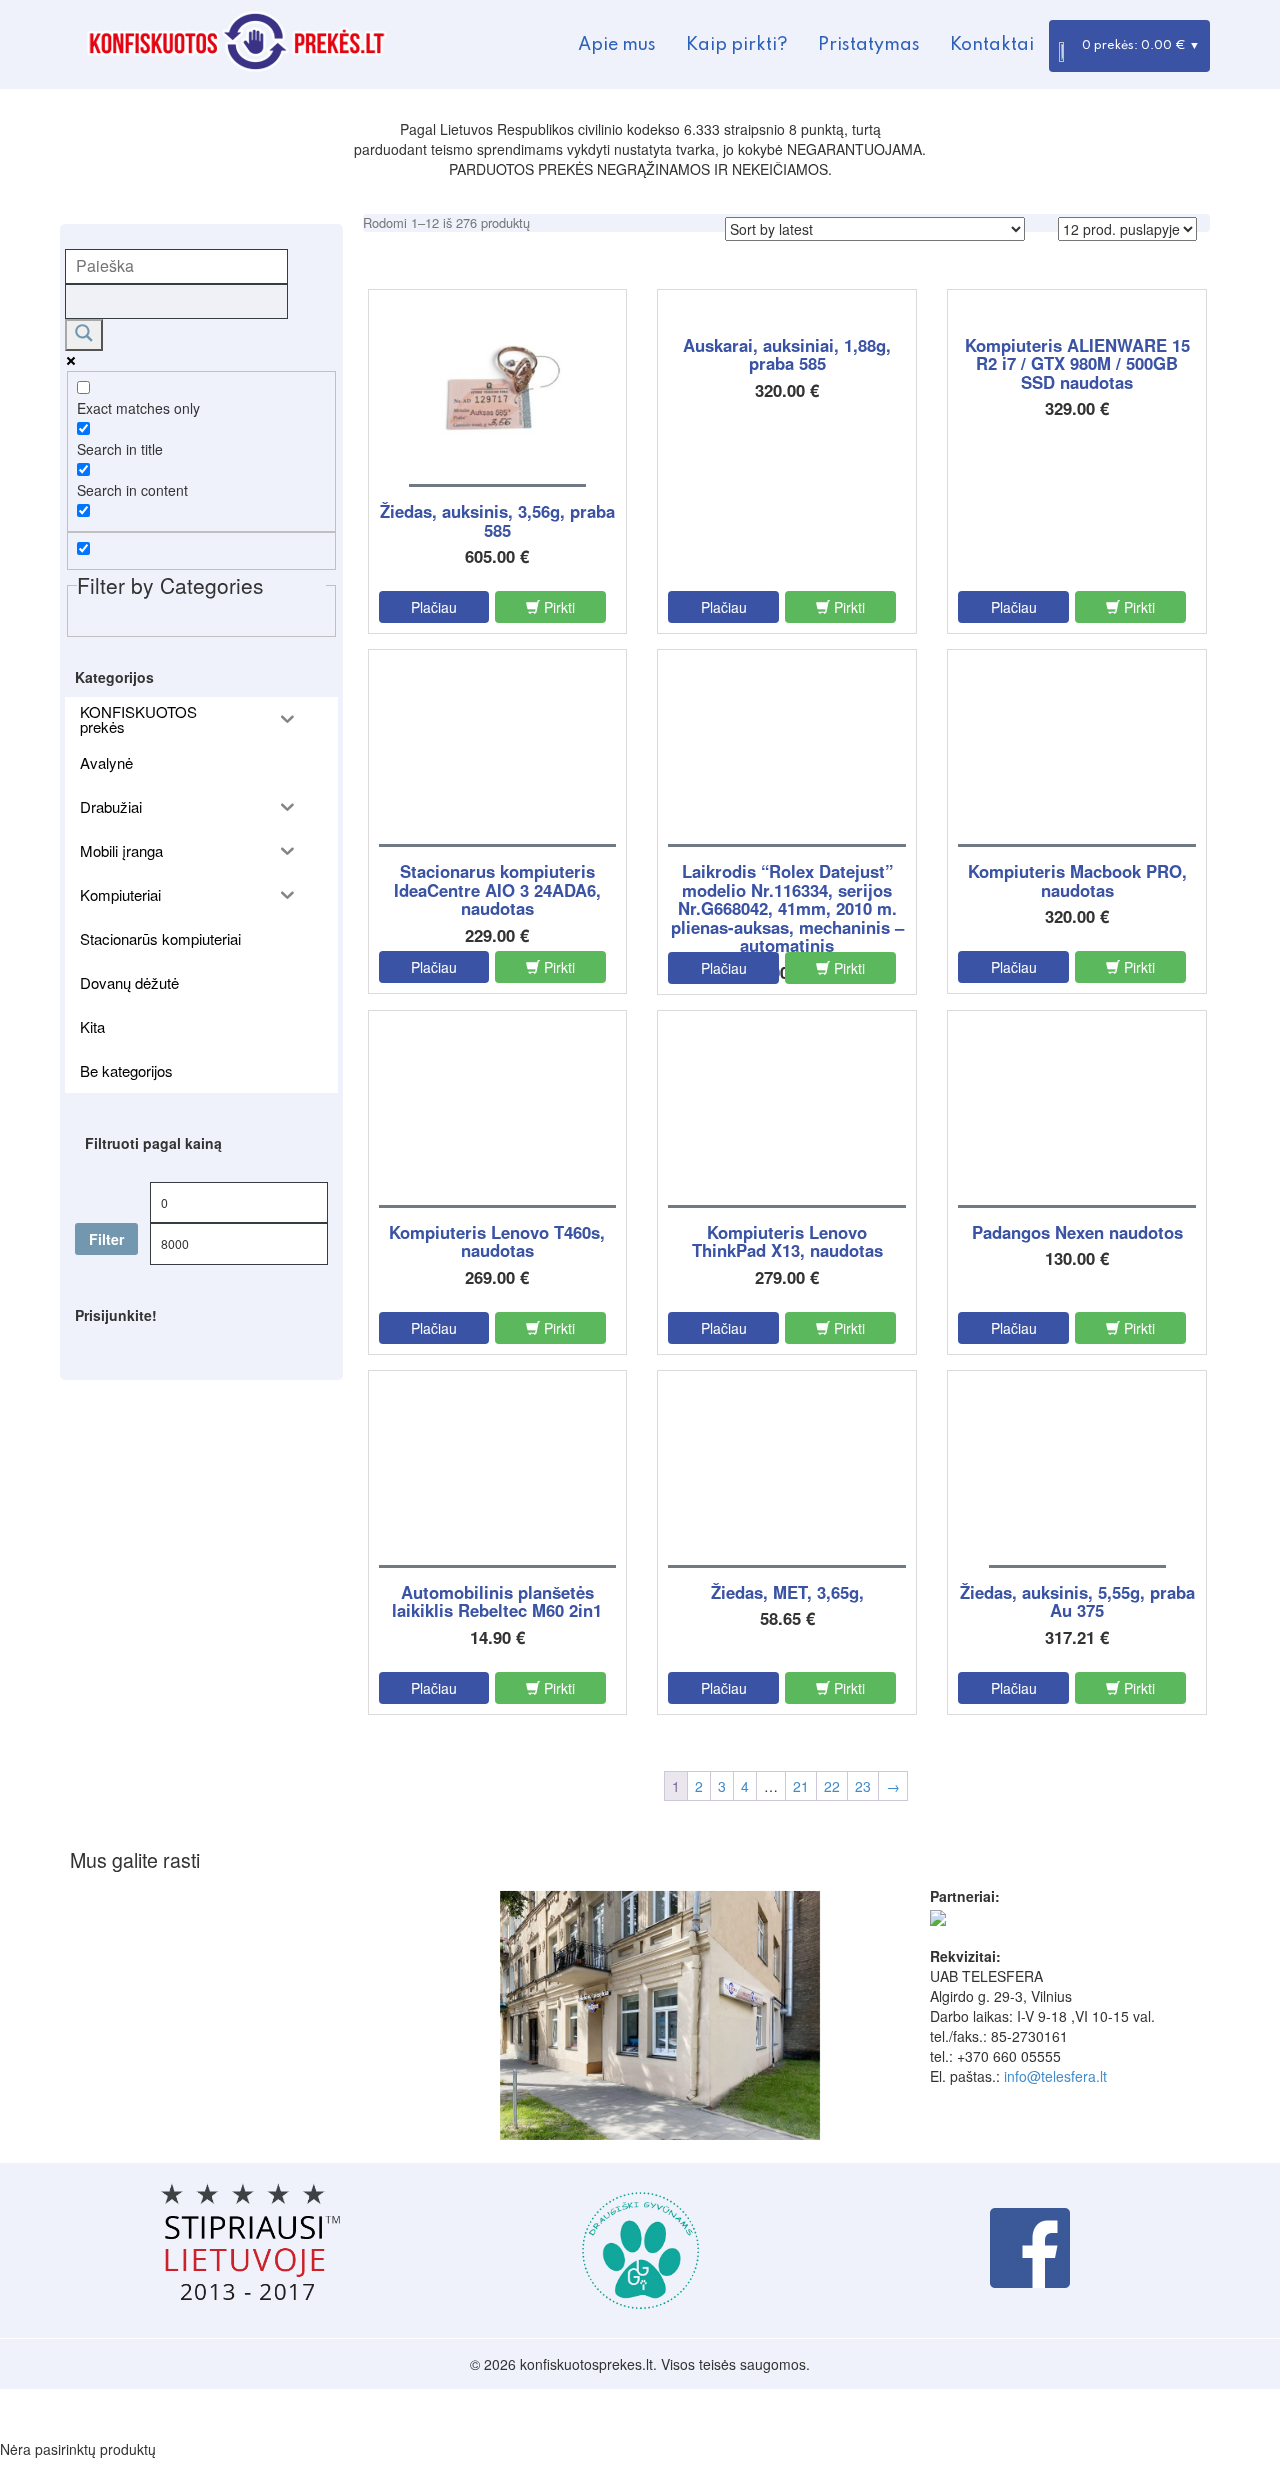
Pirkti (557, 607)
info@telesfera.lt (1055, 2076)
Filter (106, 1239)
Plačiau (434, 607)
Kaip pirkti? (737, 45)
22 (832, 1786)
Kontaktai (992, 45)
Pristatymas (869, 45)
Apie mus (617, 45)
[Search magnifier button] (84, 335)
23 (863, 1786)
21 (801, 1786)
